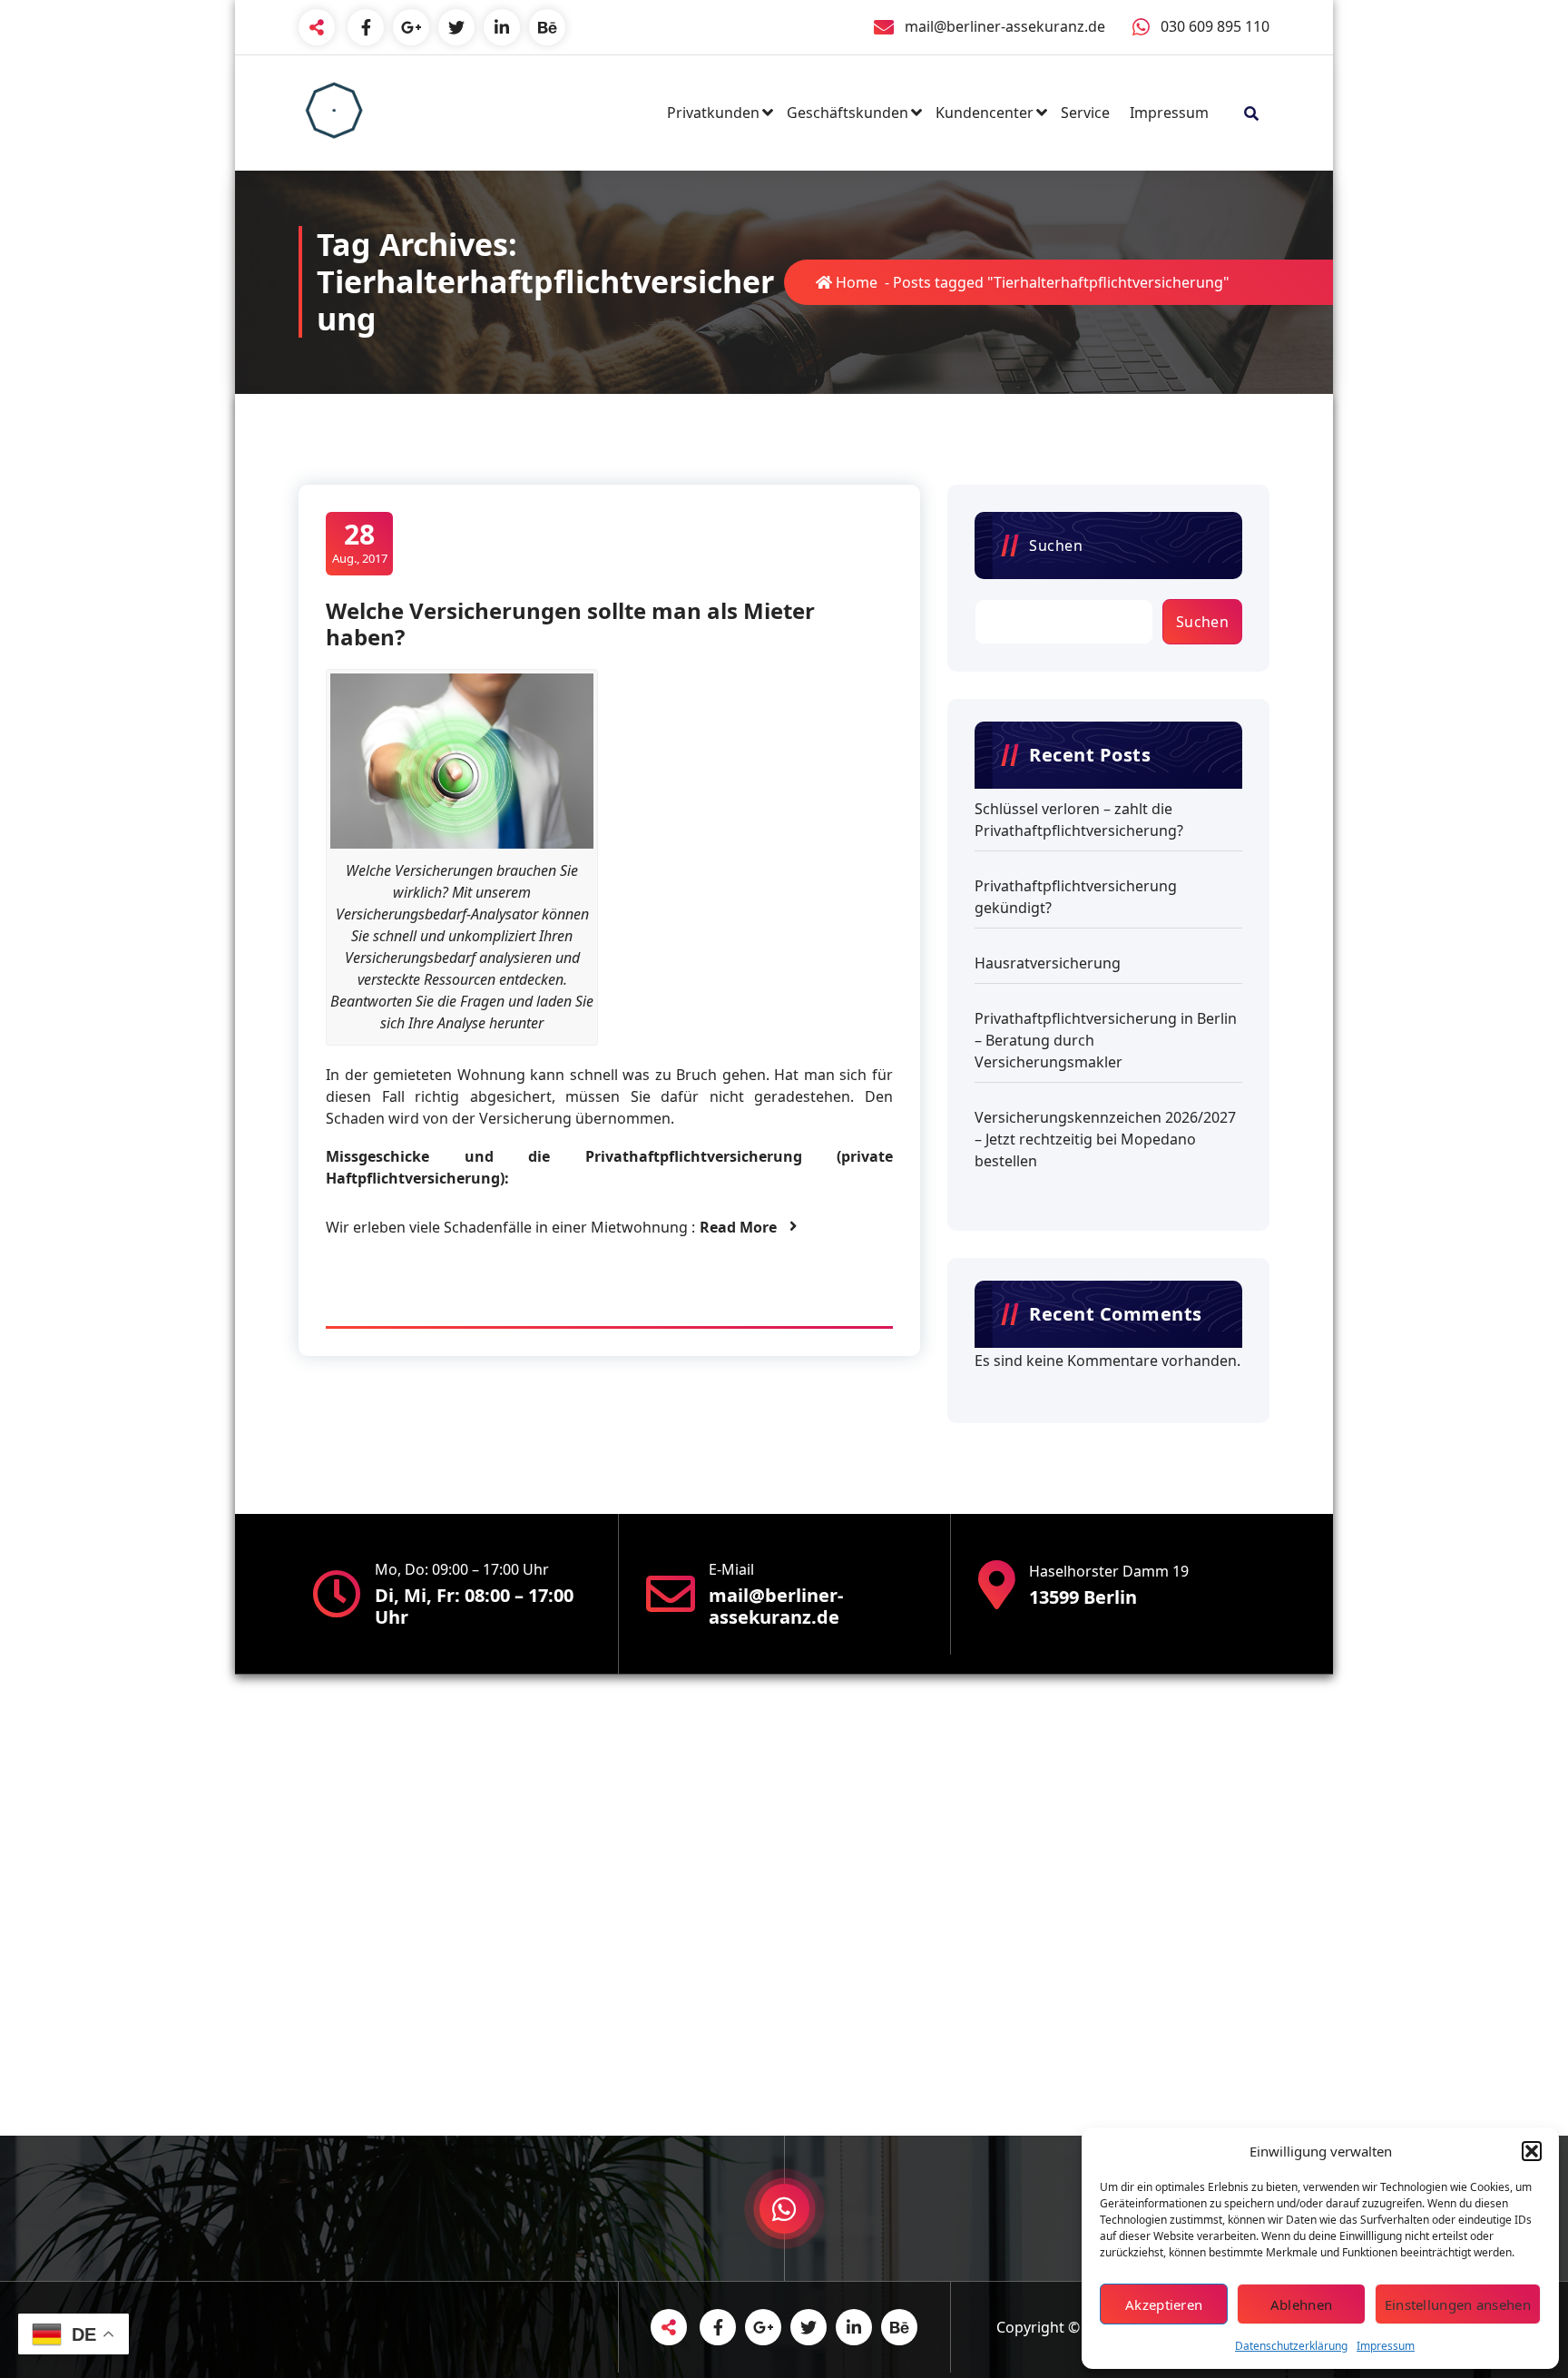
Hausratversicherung (1048, 963)
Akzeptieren (1164, 2304)
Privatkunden (713, 113)
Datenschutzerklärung (1291, 2346)
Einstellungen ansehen (1458, 2304)
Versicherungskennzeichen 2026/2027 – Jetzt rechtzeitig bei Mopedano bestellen (1105, 1139)
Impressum (1386, 2346)
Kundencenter (985, 113)
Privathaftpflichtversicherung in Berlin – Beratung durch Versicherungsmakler (1106, 1040)
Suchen (1056, 545)
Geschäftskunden (848, 113)
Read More (738, 1227)
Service (1085, 113)
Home (855, 282)
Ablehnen (1301, 2304)
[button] (1532, 2151)
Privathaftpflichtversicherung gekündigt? (1076, 897)
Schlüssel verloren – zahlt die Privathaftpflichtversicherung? (1079, 820)
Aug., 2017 (360, 542)
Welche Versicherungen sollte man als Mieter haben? (570, 624)
